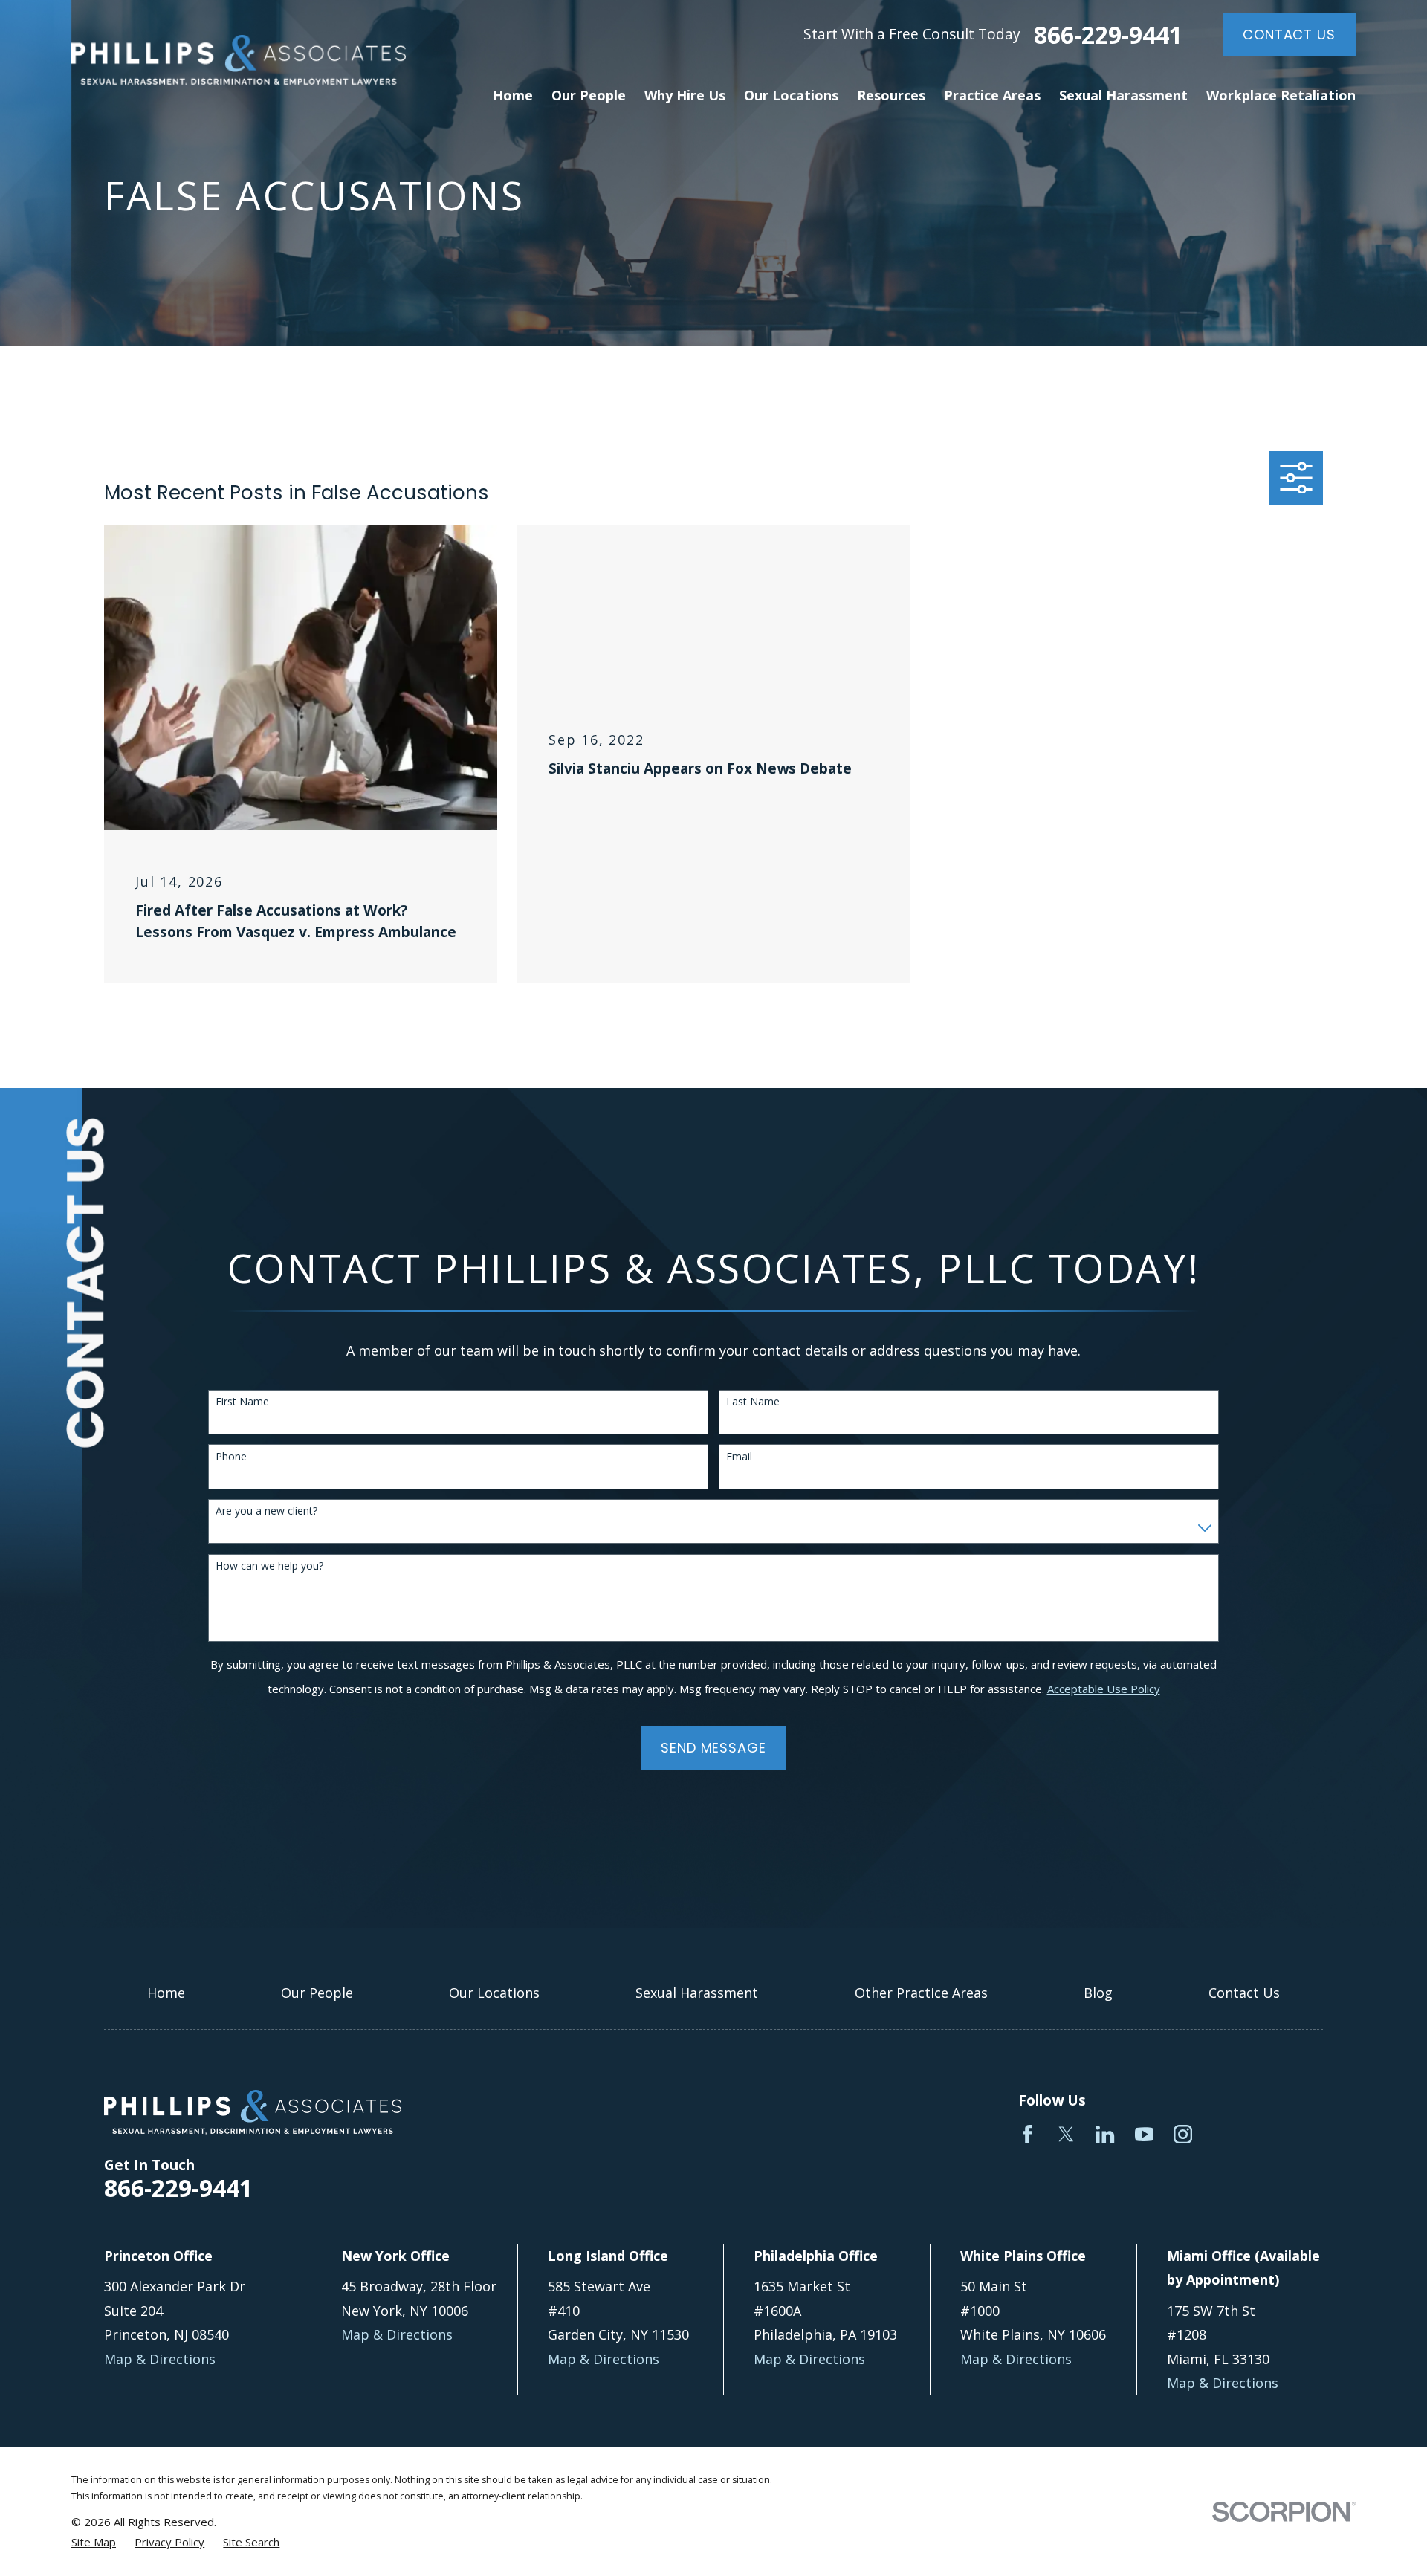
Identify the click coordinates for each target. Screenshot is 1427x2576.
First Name (242, 1402)
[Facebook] (1028, 2134)
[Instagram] (1183, 2134)
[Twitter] (1066, 2134)
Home (166, 1993)
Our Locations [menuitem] (791, 95)
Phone (231, 1457)
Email (739, 1457)
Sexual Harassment (697, 1993)
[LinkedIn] (1105, 2134)
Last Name (753, 1402)
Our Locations (494, 1993)
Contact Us (1289, 35)
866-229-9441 (1108, 35)
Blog (1098, 1993)
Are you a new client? (266, 1511)
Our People (317, 1993)
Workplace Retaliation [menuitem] (1281, 95)
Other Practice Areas (921, 1993)
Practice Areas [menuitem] (992, 95)
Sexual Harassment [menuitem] (1123, 95)
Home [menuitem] (513, 95)
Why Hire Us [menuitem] (685, 95)
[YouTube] (1144, 2134)
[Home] (239, 60)
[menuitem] (94, 2542)
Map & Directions (160, 2359)
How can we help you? (269, 1566)
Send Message (713, 1748)
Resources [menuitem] (891, 95)
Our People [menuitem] (589, 95)
